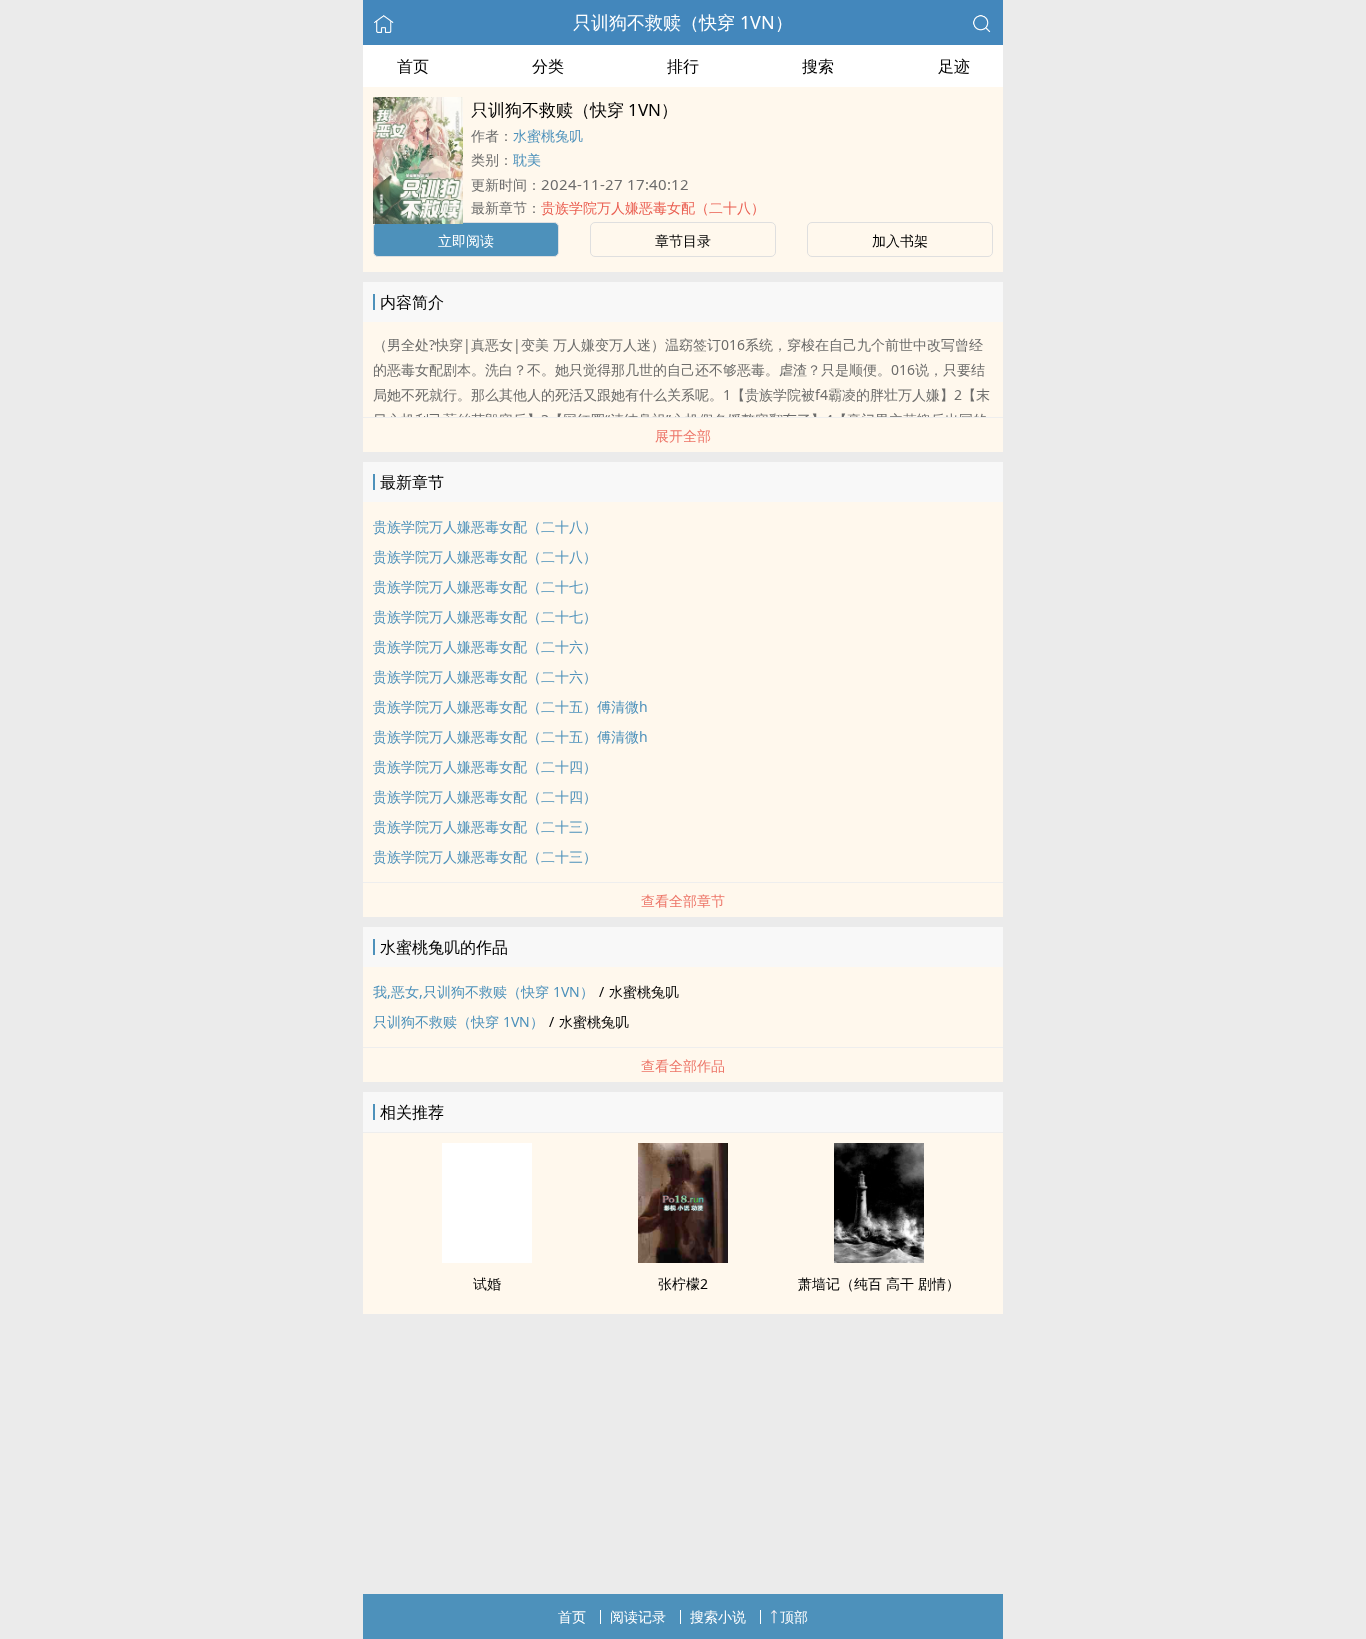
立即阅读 (466, 240)
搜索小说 (718, 1616)
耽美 (527, 159)
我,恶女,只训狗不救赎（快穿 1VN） (483, 991)
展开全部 (683, 435)
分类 (548, 66)
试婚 (487, 1283)
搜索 (818, 66)
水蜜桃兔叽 (548, 135)
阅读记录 (638, 1616)
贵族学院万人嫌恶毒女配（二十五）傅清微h (510, 706)
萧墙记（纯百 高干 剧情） (879, 1283)
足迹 (954, 66)
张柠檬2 (683, 1283)
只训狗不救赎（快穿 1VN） (683, 22)
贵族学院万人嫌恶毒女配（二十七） (485, 586)
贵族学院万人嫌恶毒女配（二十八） (653, 207)
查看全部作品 (683, 1065)
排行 (683, 66)
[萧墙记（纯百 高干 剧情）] (879, 1257)
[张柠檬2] (683, 1257)
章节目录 (683, 240)
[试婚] (487, 1257)
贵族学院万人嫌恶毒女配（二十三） (485, 826)
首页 (413, 66)
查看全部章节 (683, 900)
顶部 (794, 1616)
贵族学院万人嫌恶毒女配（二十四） (485, 766)
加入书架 (900, 240)
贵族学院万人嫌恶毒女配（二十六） (485, 646)
